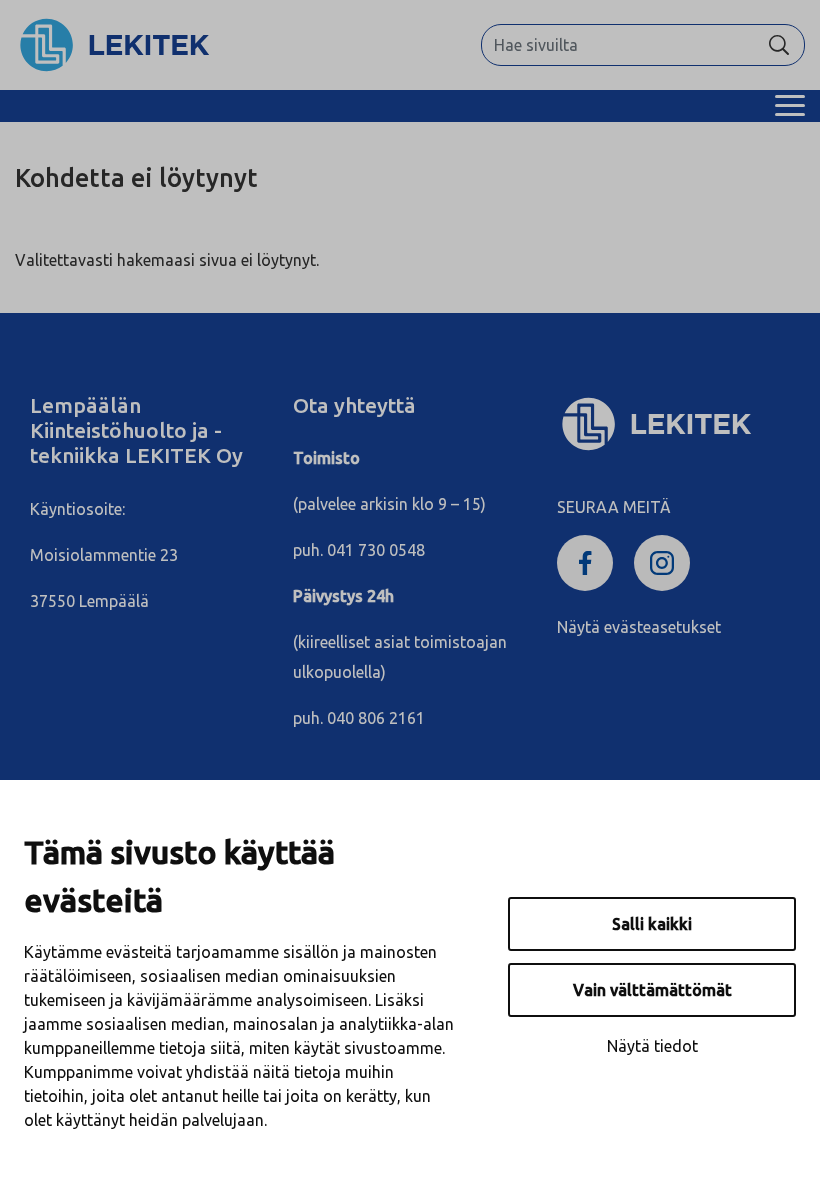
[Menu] (790, 106)
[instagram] (665, 564)
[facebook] (588, 564)
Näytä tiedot (652, 1046)
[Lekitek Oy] (115, 43)
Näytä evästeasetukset (639, 627)
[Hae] (779, 45)
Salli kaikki (652, 924)
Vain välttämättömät (652, 990)
